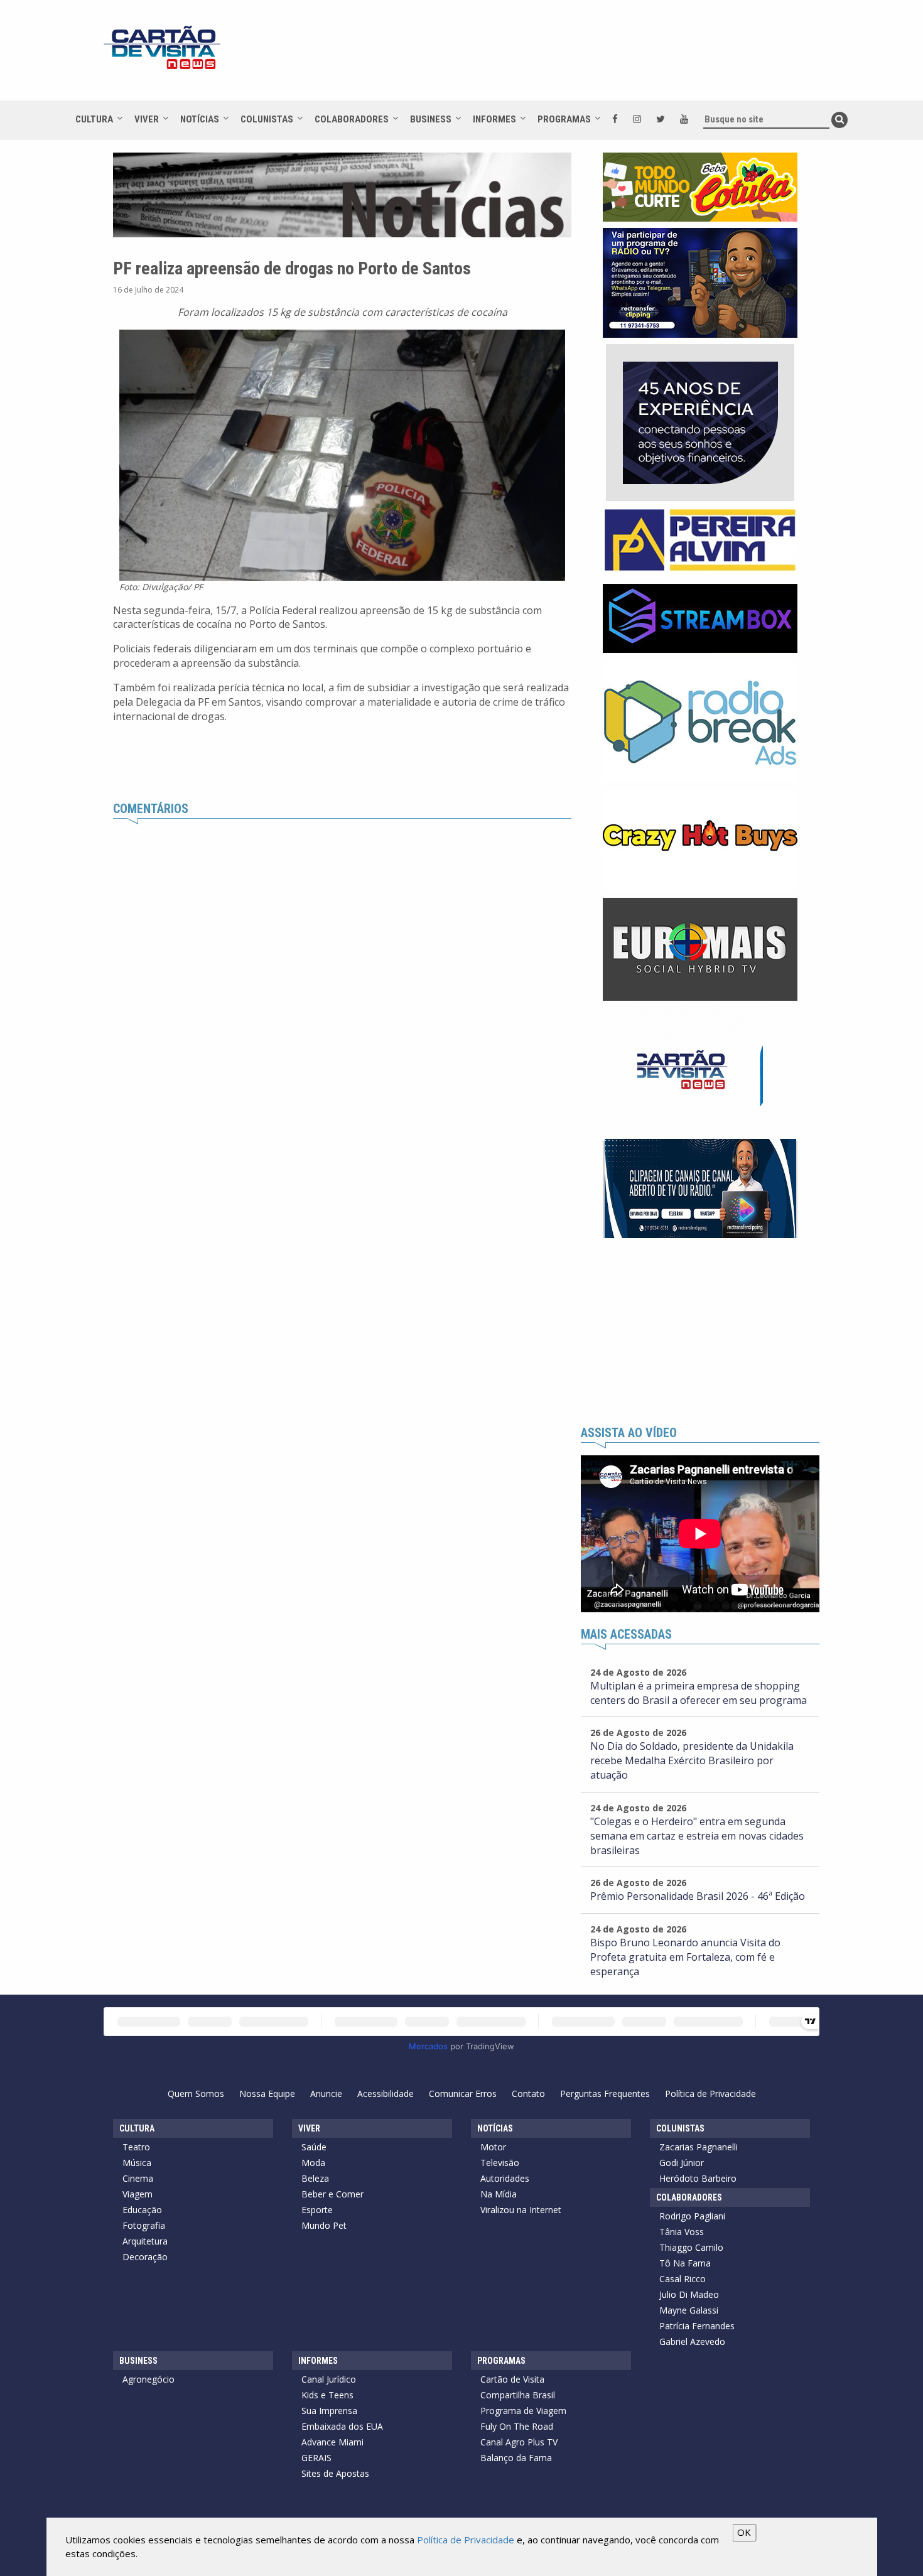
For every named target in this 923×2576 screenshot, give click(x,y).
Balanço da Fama (516, 2458)
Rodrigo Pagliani (692, 2216)
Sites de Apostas (335, 2473)
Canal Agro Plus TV (519, 2442)
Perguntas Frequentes (605, 2094)
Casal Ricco (683, 2279)
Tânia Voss (682, 2232)
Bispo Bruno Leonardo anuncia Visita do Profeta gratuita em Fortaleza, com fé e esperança (685, 1957)
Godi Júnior (682, 2163)
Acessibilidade (386, 2094)
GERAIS (316, 2458)
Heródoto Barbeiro (698, 2178)
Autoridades (505, 2178)
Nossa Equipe (267, 2094)
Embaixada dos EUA (342, 2426)
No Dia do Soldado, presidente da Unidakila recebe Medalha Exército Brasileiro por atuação (692, 1760)
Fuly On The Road (517, 2426)
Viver (147, 119)
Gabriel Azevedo (692, 2342)
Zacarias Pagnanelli (699, 2147)
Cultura (94, 119)
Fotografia (144, 2225)
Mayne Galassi (689, 2310)
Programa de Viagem (523, 2411)
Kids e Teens (327, 2395)
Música (137, 2163)
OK (744, 2532)
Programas (564, 119)
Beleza (315, 2178)
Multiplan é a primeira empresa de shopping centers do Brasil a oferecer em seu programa (699, 1693)
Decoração (145, 2257)
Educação (142, 2210)
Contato (528, 2094)
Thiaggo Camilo (691, 2247)
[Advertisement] (574, 57)
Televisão (500, 2163)
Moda (313, 2163)
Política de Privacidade (710, 2094)
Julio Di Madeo (689, 2294)
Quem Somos (196, 2094)
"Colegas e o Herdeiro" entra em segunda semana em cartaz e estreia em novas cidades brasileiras (697, 1836)
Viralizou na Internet (521, 2210)
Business (431, 119)
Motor (493, 2147)
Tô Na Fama (685, 2263)
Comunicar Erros (463, 2094)
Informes (494, 119)
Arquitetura (145, 2241)
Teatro (136, 2147)
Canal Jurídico (329, 2379)
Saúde (314, 2147)
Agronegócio (148, 2379)
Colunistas (267, 119)
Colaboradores (352, 119)
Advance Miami (332, 2442)
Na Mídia (499, 2194)
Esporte (317, 2210)
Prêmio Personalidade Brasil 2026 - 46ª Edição (698, 1896)
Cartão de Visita (512, 2379)
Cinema (138, 2178)
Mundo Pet (324, 2225)
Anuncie (326, 2094)
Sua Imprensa (329, 2411)
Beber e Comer (332, 2194)
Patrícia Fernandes (697, 2326)
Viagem (138, 2194)
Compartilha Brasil (518, 2395)
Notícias (200, 119)
